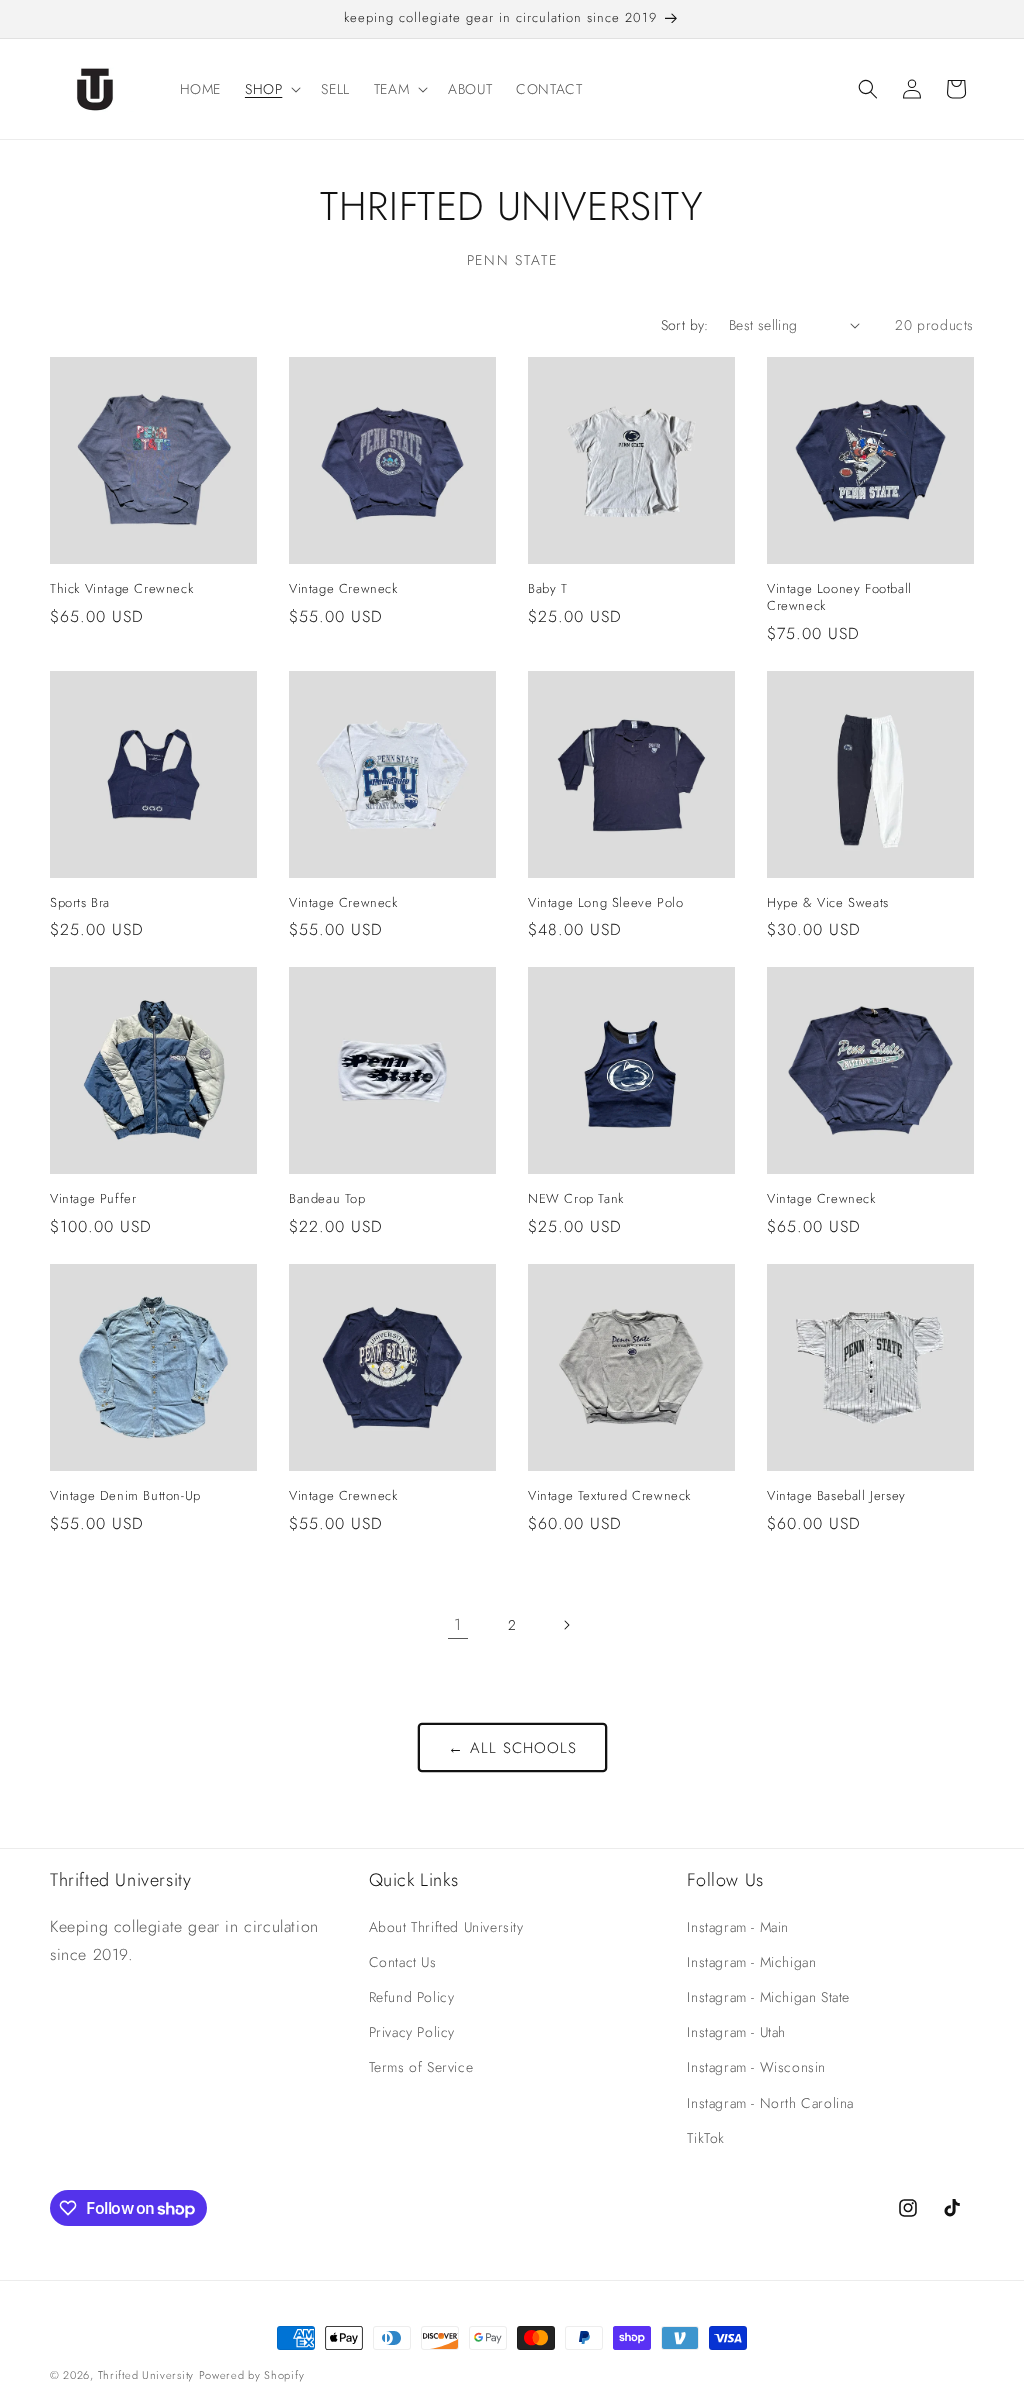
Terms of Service (421, 2067)
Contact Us (403, 1962)
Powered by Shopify (252, 2375)
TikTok (706, 2138)
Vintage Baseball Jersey (836, 1496)
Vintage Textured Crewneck (609, 1496)
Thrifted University (146, 2375)
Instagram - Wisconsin (756, 2067)
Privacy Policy (412, 2032)
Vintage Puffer (93, 1199)
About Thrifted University (446, 1927)
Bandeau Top (327, 1199)
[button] (271, 89)
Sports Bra (80, 903)
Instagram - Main (738, 1927)
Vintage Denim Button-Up (125, 1496)
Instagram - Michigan (751, 1962)
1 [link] (458, 1624)
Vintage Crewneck (343, 589)
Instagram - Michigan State (768, 1997)
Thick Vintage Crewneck (121, 589)
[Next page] (566, 1625)
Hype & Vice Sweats (828, 903)
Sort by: (685, 325)
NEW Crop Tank (576, 1199)
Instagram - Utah (736, 2032)
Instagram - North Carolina (770, 2103)
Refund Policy (412, 1997)
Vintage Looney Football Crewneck (839, 598)
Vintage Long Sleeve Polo (605, 903)
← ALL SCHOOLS (512, 1748)
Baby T (548, 589)
